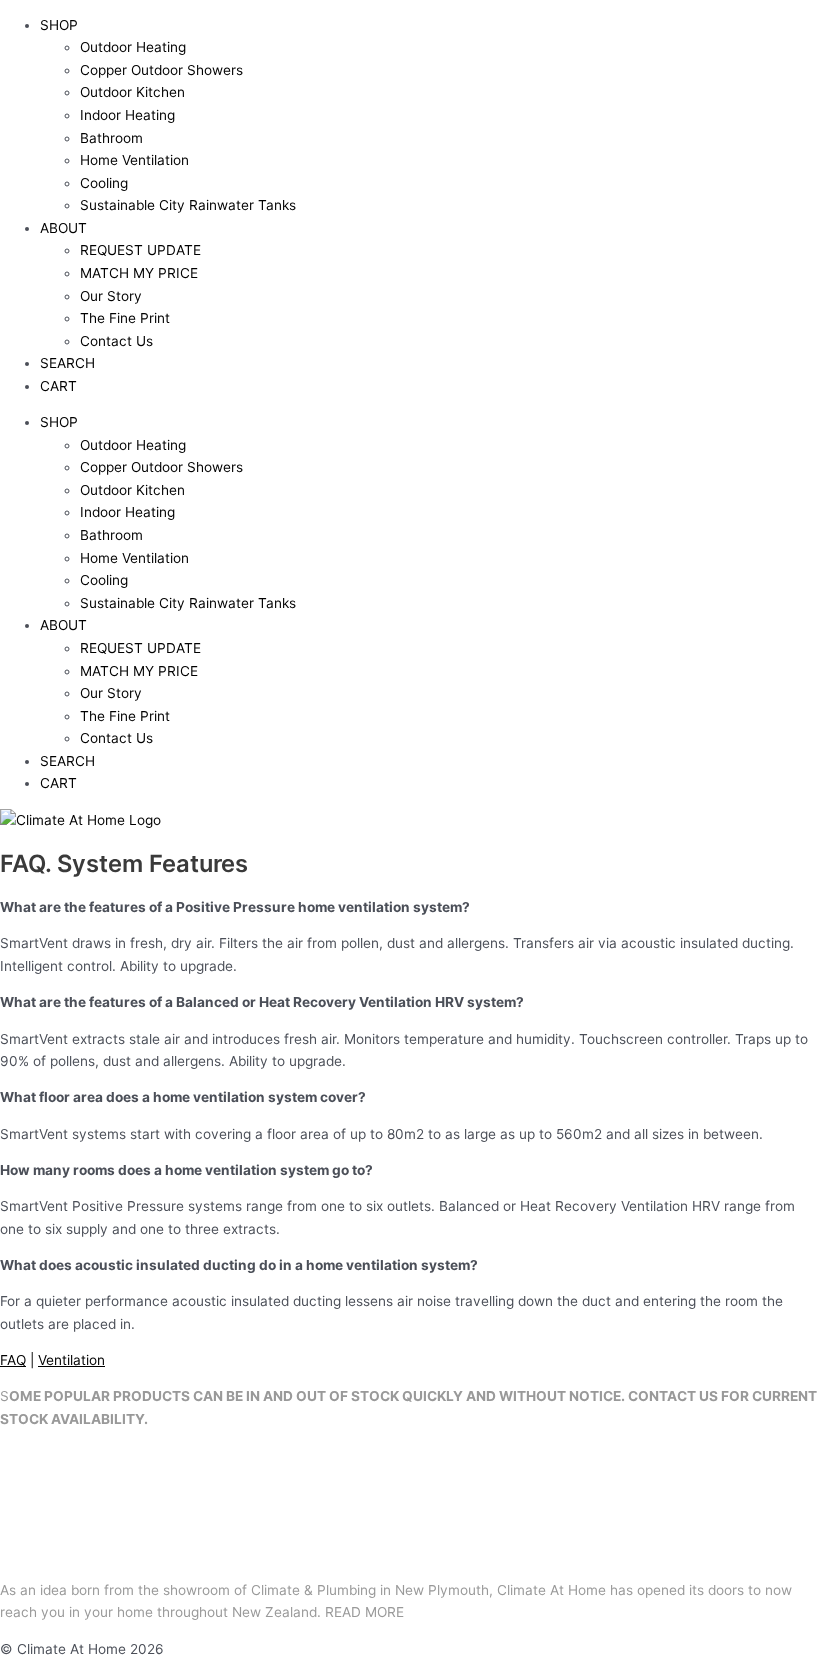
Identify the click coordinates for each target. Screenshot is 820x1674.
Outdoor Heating (133, 47)
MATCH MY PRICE (139, 273)
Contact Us (116, 341)
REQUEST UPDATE (140, 250)
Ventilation (71, 1360)
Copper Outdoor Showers (161, 70)
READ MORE (364, 1612)
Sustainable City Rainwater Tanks (188, 205)
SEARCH (67, 363)
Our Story (111, 296)
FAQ (13, 1360)
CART (58, 386)
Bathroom (111, 138)
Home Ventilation (134, 160)
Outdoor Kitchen (132, 92)
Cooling (104, 183)
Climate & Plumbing (313, 1590)
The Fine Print (125, 318)
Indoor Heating (127, 115)
